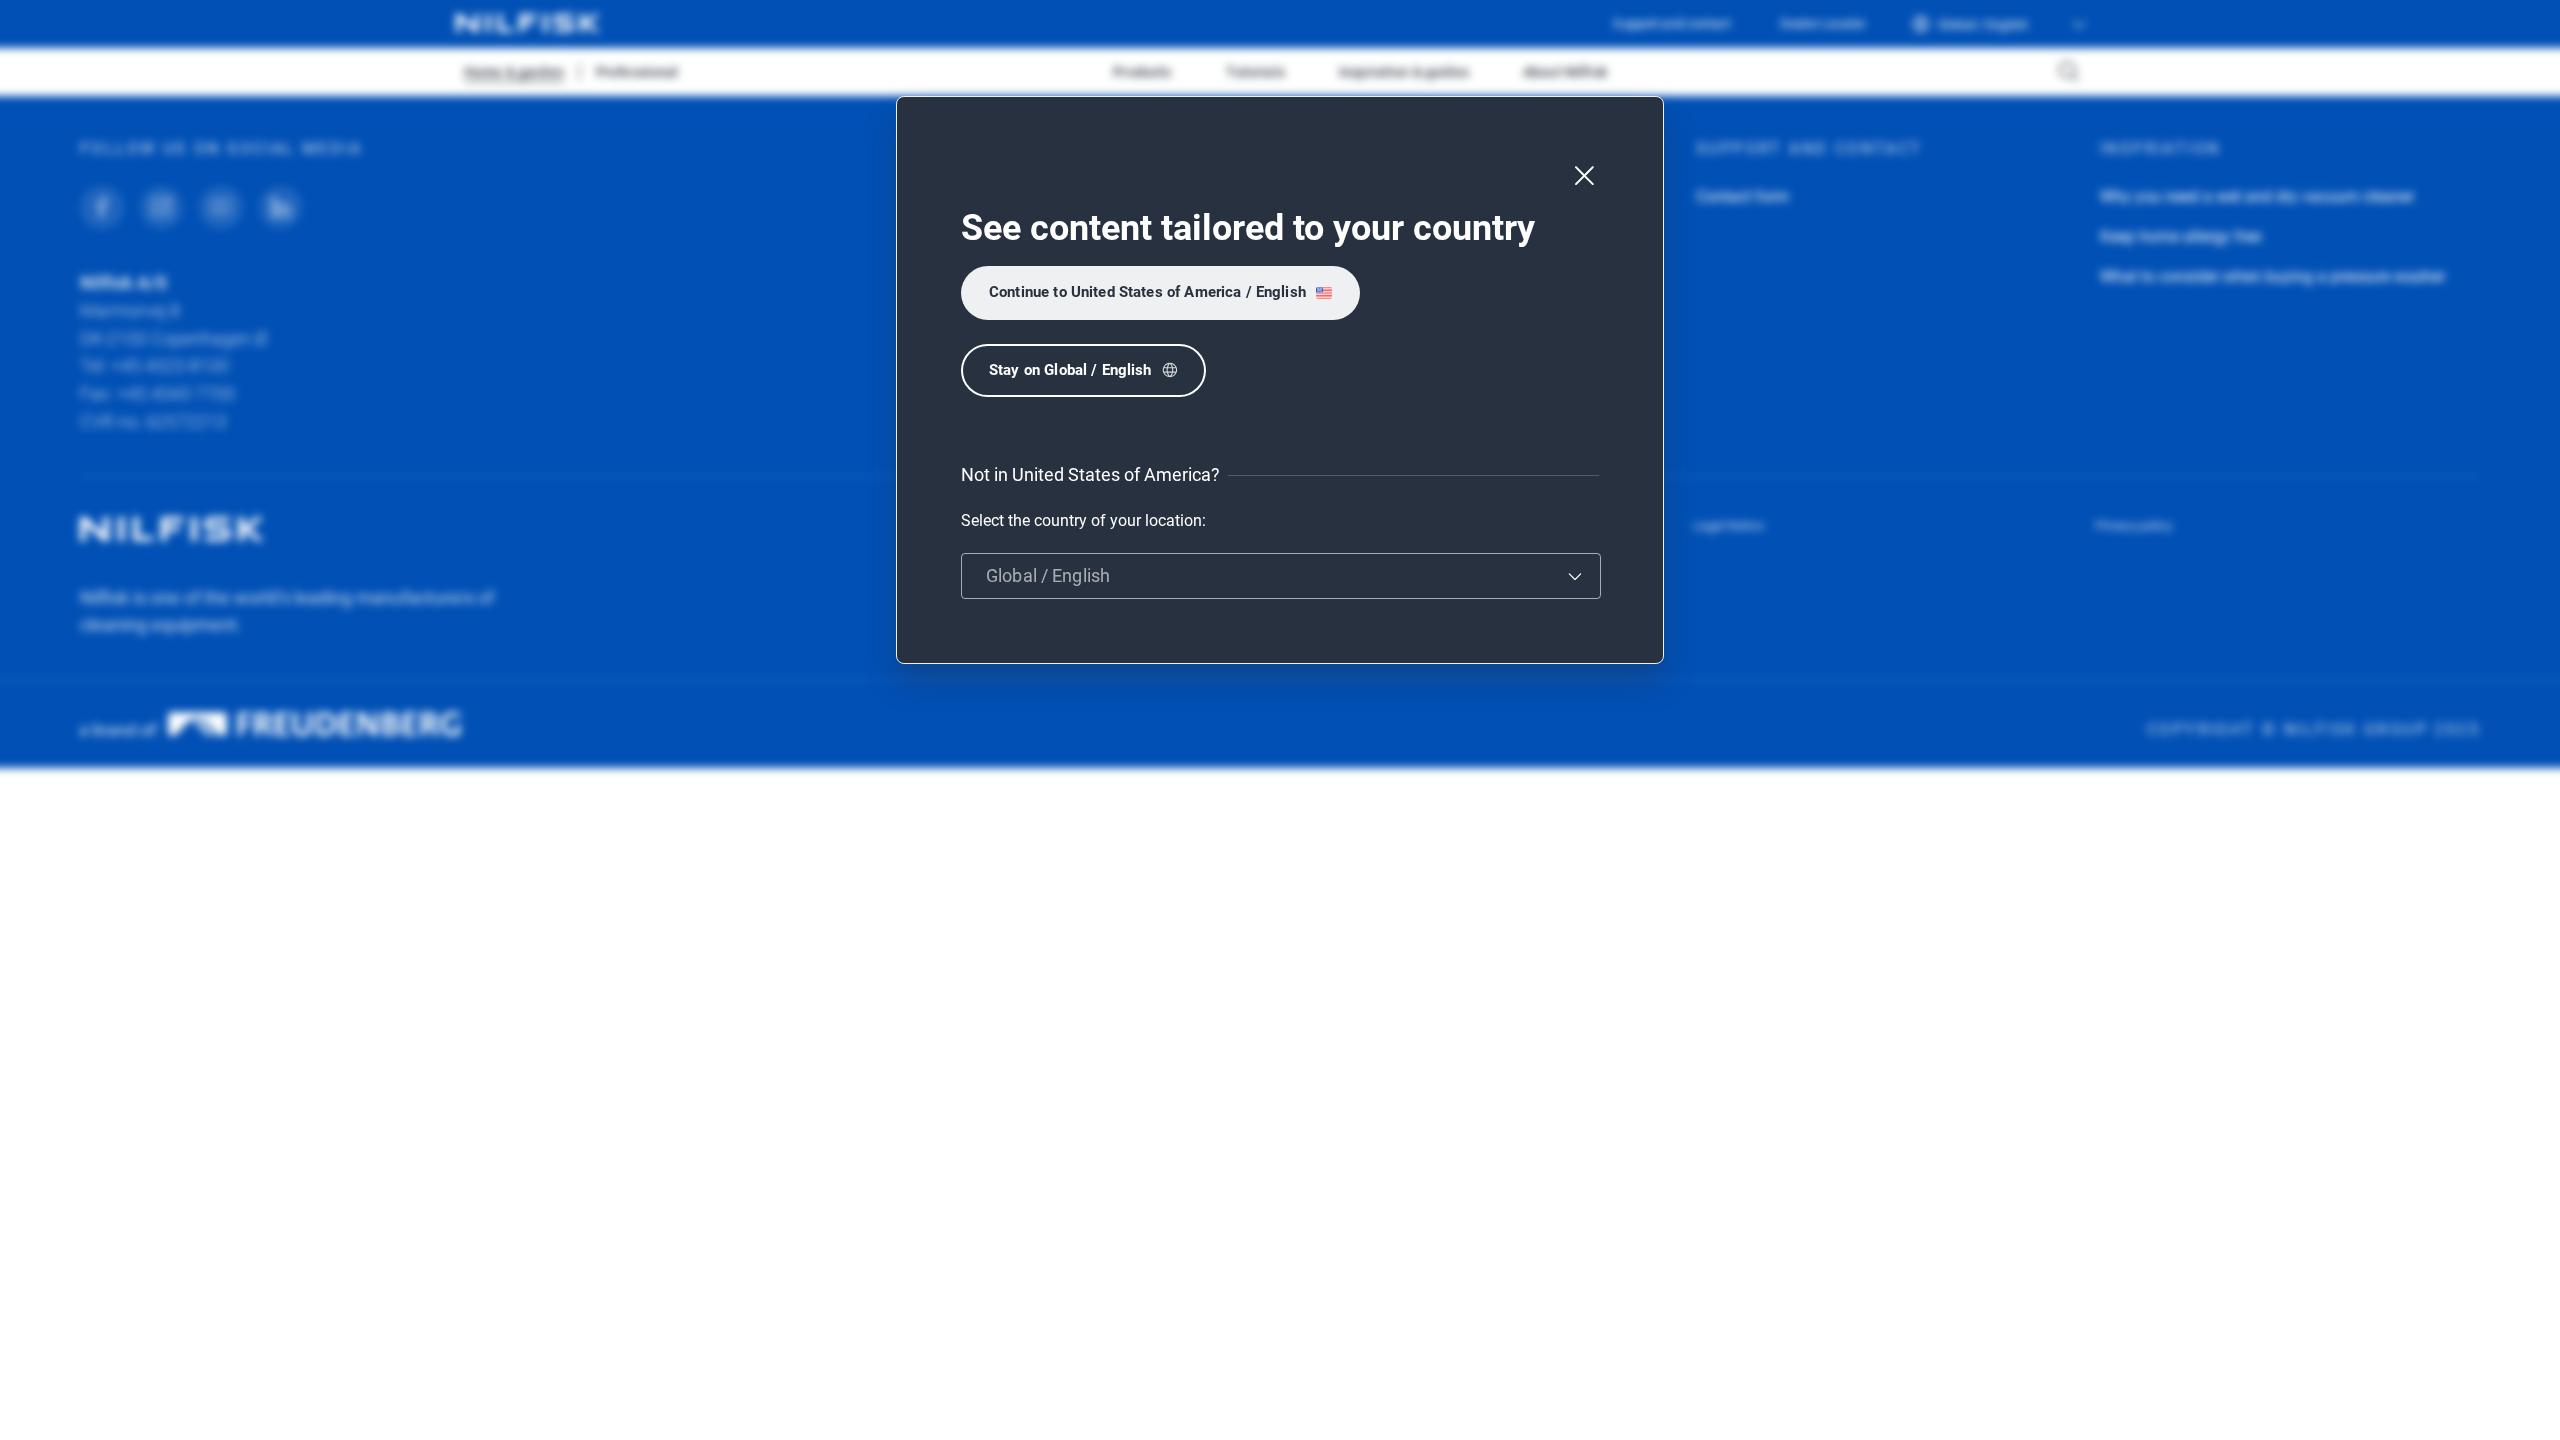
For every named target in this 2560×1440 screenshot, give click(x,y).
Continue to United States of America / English (1147, 292)
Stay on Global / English (1070, 370)
